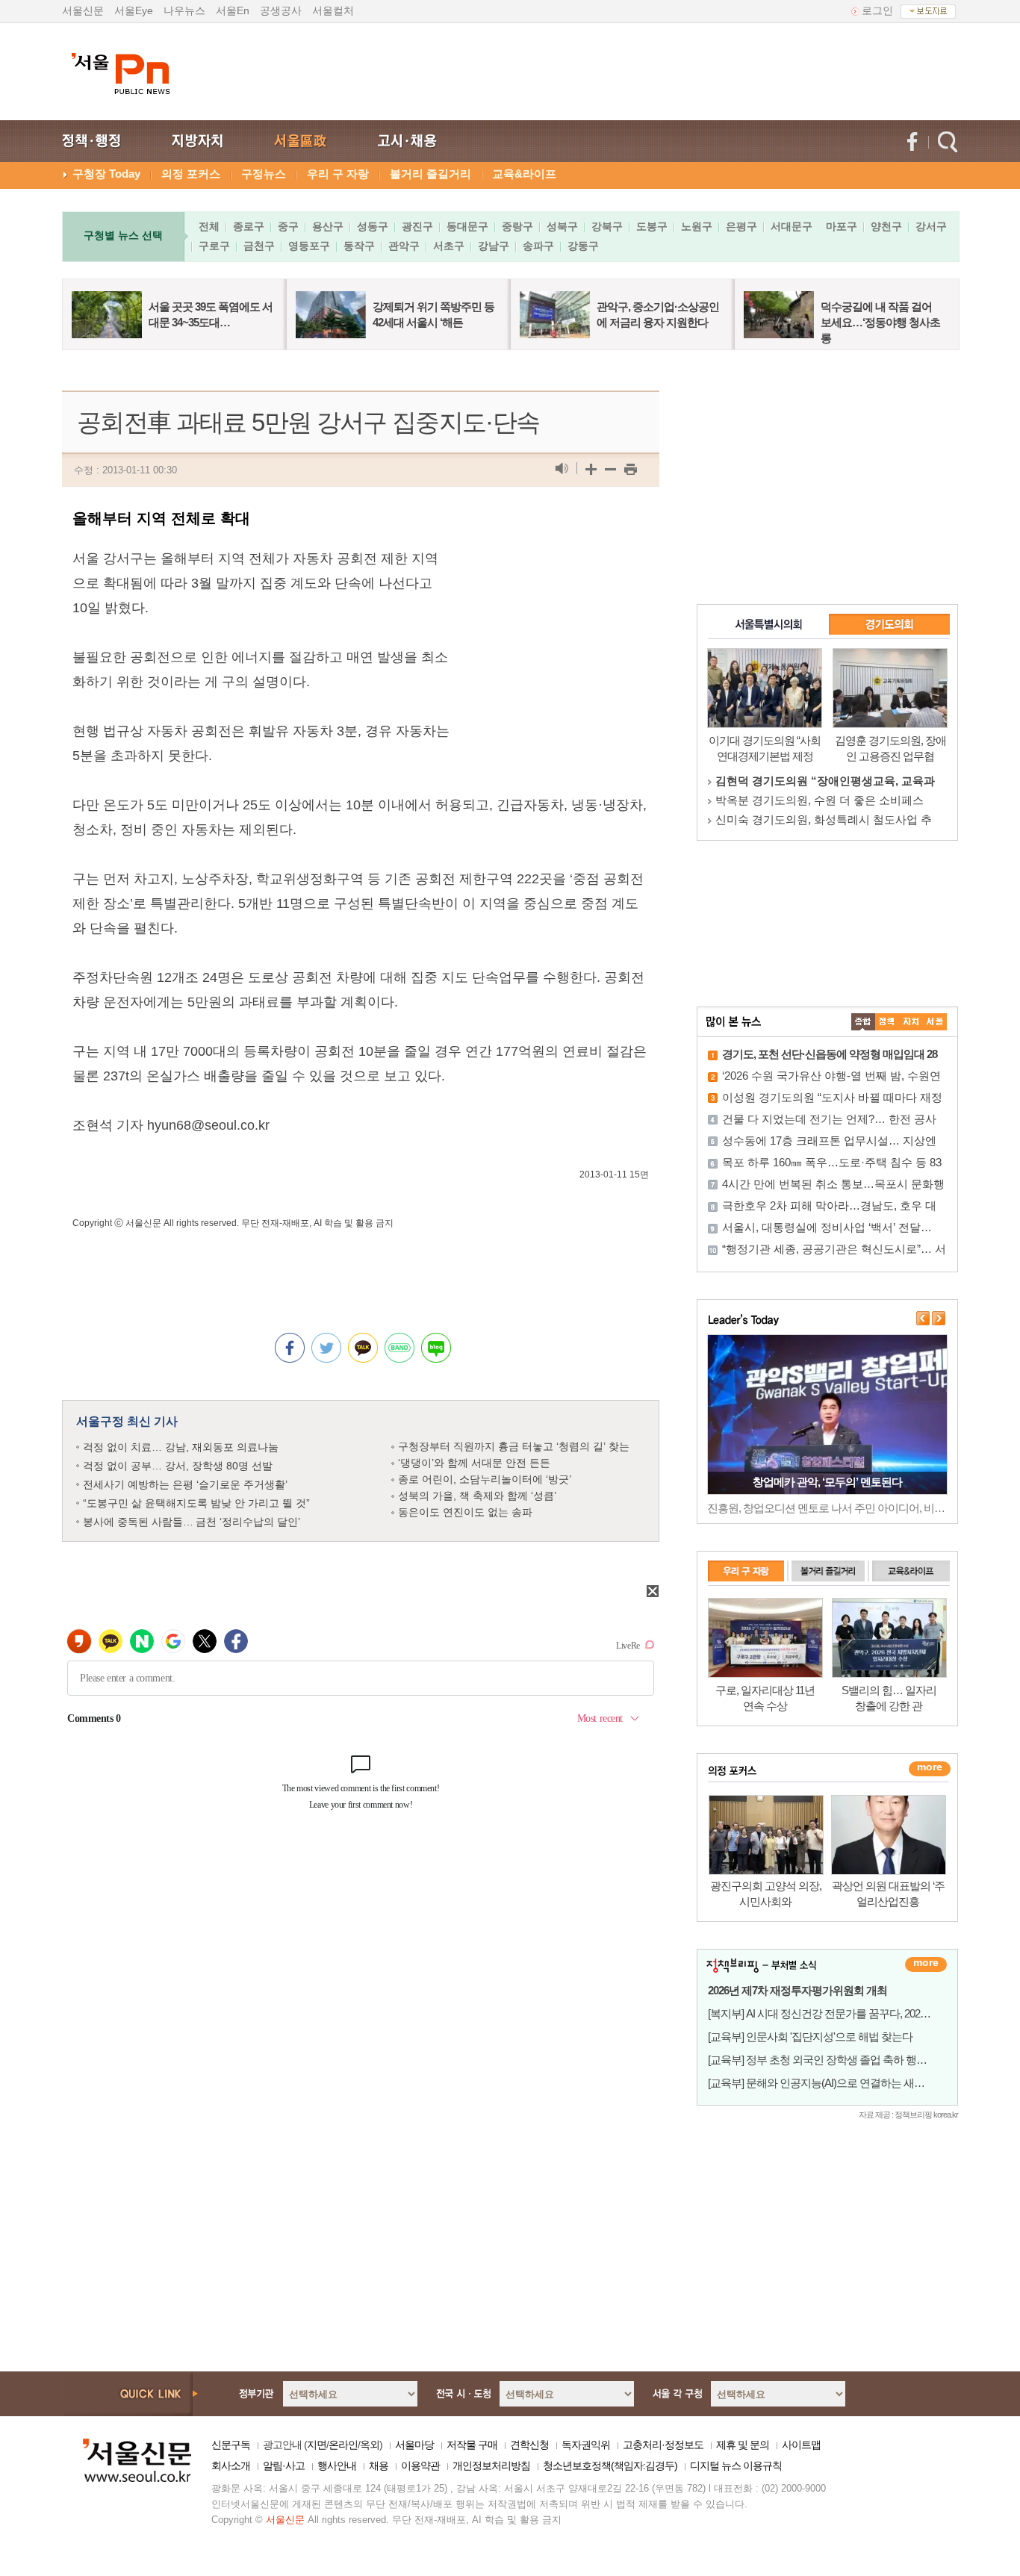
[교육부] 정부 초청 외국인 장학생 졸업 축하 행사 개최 (829, 2060)
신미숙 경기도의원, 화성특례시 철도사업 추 (824, 819)
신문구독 (231, 2445)
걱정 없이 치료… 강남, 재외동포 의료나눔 (181, 1447)
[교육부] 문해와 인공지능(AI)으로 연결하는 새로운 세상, (834, 2083)
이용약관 (420, 2465)
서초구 (449, 246)
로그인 (877, 10)
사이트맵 (801, 2445)
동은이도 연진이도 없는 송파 (465, 1512)
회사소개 (231, 2465)
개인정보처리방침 (491, 2465)
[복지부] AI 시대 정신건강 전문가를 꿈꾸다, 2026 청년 (828, 2013)
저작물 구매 (472, 2445)
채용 (379, 2465)
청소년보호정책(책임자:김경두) (610, 2465)
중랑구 (517, 226)
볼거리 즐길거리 (430, 174)
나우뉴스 (184, 10)
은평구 (741, 226)
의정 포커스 (191, 174)
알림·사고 (284, 2465)
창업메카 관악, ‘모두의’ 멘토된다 (827, 1482)
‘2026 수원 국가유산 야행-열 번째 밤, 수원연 (831, 1076)
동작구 (359, 246)
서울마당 (414, 2445)
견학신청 (529, 2445)
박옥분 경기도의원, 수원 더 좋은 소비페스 (820, 800)
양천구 (886, 226)
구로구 (214, 246)
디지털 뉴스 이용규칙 (736, 2465)
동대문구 (467, 226)
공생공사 (281, 10)
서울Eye (134, 10)
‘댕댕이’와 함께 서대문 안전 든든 (474, 1463)
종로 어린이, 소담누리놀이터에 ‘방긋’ (485, 1479)
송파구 (538, 246)
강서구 (931, 226)
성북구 (562, 226)
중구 (288, 226)
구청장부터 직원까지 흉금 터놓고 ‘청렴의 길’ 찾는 (514, 1446)
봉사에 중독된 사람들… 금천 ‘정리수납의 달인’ (192, 1522)
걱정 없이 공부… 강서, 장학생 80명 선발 (178, 1466)
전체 (209, 226)
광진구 (417, 226)
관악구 (404, 246)
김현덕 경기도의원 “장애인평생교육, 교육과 (825, 781)
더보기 (926, 1964)
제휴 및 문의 (743, 2445)
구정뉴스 (264, 174)
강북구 (607, 226)
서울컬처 (333, 10)
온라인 (343, 2445)
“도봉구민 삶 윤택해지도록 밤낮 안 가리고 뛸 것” (196, 1503)
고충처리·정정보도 (663, 2445)
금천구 (259, 246)
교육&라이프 (524, 174)
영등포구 (309, 246)
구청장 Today (106, 174)
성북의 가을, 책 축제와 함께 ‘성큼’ (477, 1496)
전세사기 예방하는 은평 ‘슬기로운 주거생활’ (185, 1484)
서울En (233, 10)
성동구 (373, 226)
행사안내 (337, 2465)
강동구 (583, 246)
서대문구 (792, 226)
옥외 (370, 2445)
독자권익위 (586, 2445)
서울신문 (83, 10)
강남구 (494, 246)
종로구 (249, 226)
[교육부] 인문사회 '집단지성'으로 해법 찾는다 (810, 2037)
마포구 (842, 226)
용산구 (328, 226)
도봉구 (652, 226)
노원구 (697, 226)
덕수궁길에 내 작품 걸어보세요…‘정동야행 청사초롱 (880, 322)
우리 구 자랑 (338, 174)
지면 (317, 2445)
